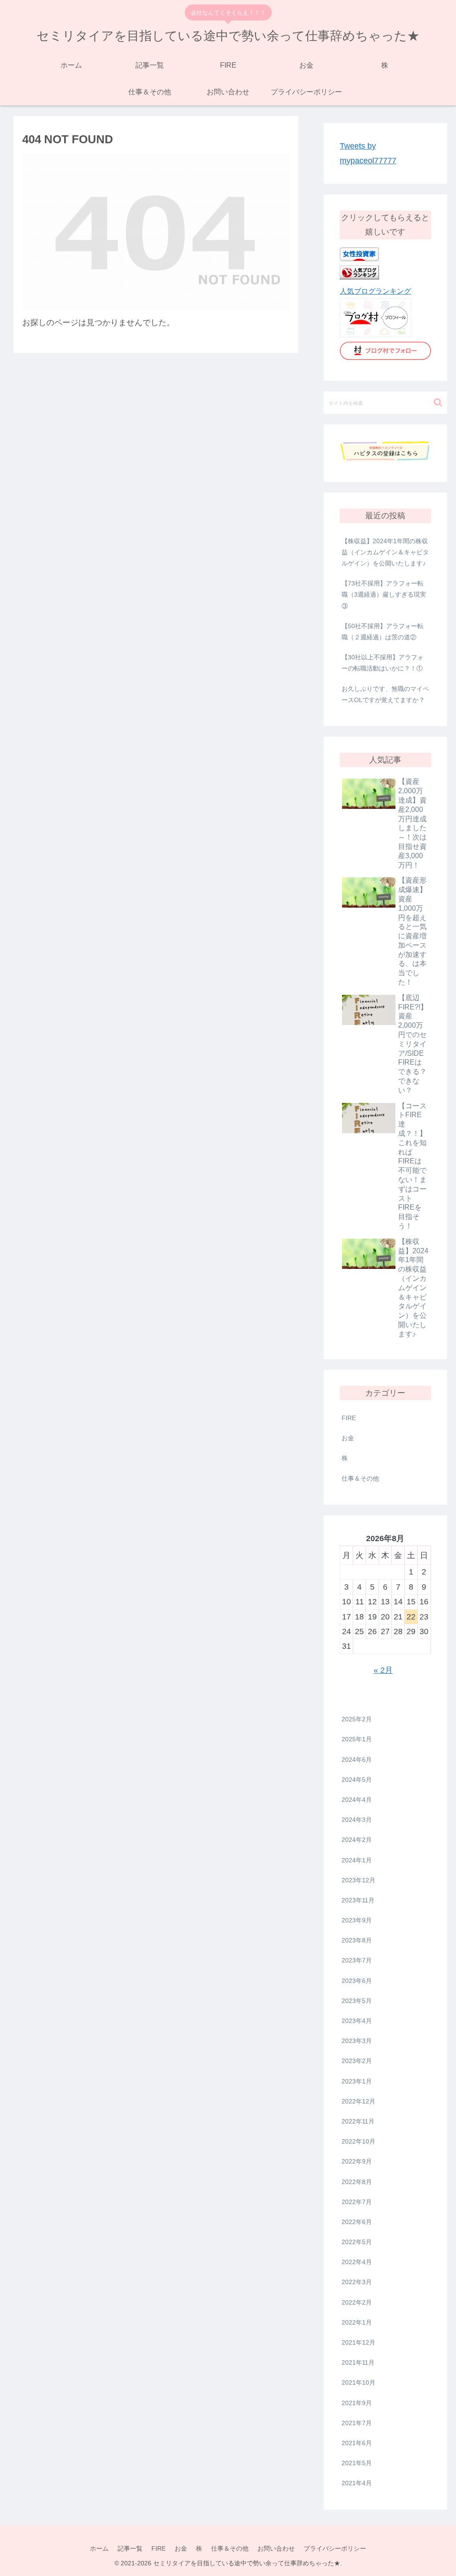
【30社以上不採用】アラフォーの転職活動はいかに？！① (383, 663)
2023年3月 (357, 2041)
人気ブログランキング (375, 291)
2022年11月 (358, 2121)
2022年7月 (357, 2202)
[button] (438, 402)
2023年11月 (358, 1900)
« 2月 (383, 1670)
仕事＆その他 (360, 1478)
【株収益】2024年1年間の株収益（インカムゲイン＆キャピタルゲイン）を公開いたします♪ (385, 552)
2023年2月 (357, 2061)
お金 (348, 1438)
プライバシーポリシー (335, 2548)
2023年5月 (357, 2001)
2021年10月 (358, 2382)
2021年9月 (357, 2403)
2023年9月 (357, 1920)
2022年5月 (357, 2242)
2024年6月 (357, 1760)
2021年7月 (357, 2423)
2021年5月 (357, 2463)
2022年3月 (357, 2282)
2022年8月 (357, 2182)
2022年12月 (358, 2101)
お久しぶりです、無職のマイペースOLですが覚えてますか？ (385, 694)
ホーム (99, 2548)
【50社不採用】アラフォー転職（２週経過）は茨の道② (383, 632)
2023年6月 (357, 1981)
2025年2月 (357, 1719)
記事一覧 (130, 2548)
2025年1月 (357, 1739)
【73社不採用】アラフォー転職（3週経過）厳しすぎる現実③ (384, 594)
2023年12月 (358, 1880)
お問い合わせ (276, 2548)
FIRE (349, 1418)
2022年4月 (357, 2262)
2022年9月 (357, 2161)
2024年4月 (357, 1800)
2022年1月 (357, 2322)
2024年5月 (357, 1780)
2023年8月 (357, 1940)
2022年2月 (357, 2302)
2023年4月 (357, 2021)
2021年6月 (357, 2443)
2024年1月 (357, 1860)
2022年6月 (357, 2222)
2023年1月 (357, 2081)
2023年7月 (357, 1960)
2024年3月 (357, 1820)
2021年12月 (358, 2342)
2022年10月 (358, 2141)
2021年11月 (358, 2362)
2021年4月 (357, 2483)
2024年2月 (357, 1840)
